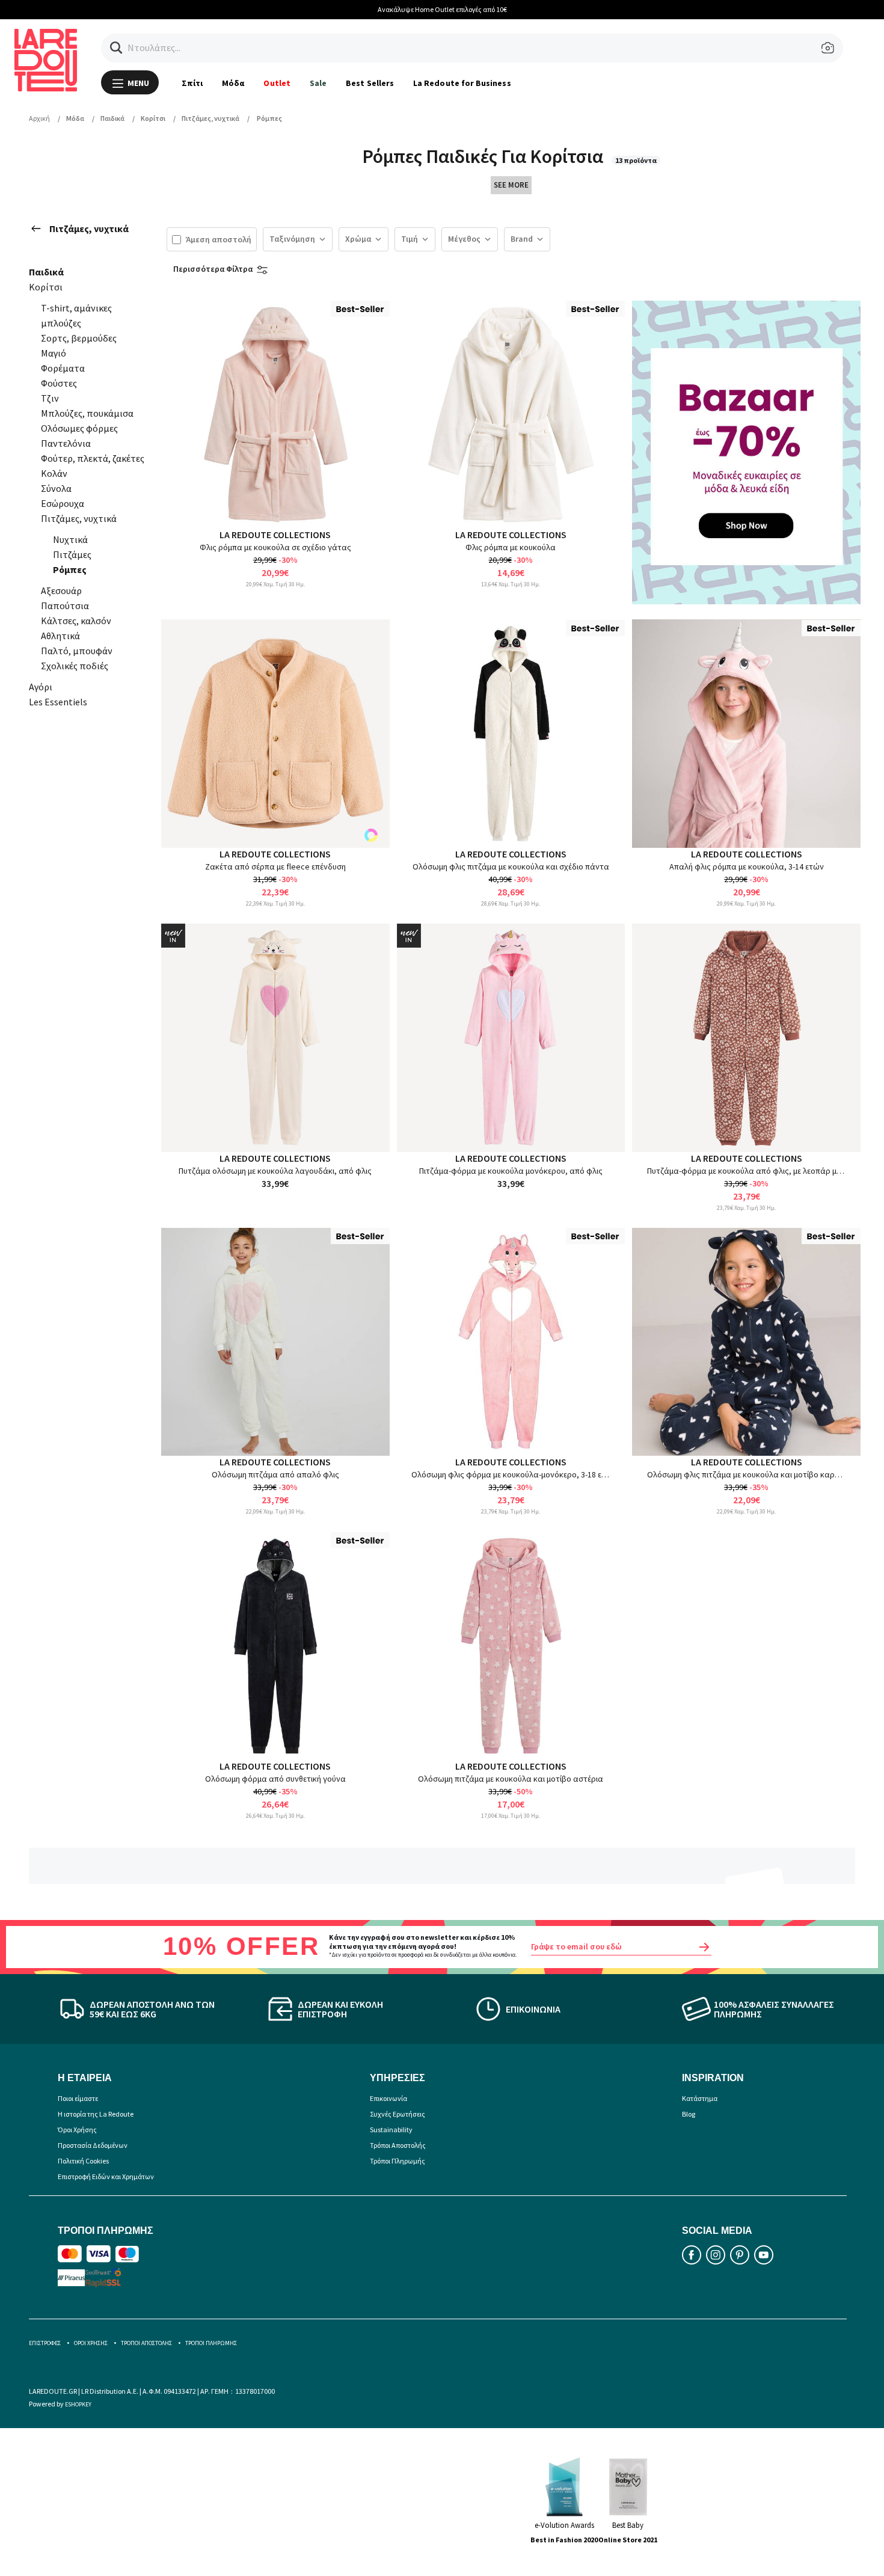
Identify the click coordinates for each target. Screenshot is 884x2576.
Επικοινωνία (388, 2098)
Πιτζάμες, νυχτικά (89, 228)
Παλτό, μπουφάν (77, 651)
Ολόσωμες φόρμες (79, 428)
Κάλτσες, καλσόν (76, 621)
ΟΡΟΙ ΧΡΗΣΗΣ (91, 2343)
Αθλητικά (60, 636)
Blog (689, 2114)
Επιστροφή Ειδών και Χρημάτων (106, 2176)
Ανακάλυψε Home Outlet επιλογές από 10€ (442, 9)
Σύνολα (56, 488)
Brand (522, 239)
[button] (116, 48)
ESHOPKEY (78, 2404)
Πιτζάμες (72, 554)
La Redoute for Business (462, 83)
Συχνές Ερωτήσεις (397, 2114)
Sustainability (391, 2130)
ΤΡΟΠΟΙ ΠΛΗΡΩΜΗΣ (211, 2343)
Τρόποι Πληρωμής (397, 2161)
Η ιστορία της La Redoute (96, 2114)
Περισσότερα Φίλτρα (213, 269)
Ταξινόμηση (292, 239)
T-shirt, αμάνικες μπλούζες (76, 315)
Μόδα (233, 83)
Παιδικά (46, 272)
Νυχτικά (70, 539)
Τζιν (50, 398)
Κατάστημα (700, 2098)
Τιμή (410, 239)
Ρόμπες (70, 569)
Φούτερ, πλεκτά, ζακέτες (93, 458)
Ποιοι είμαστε (78, 2098)
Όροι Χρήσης (77, 2130)
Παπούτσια (65, 606)
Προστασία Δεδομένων (93, 2145)
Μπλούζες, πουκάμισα (87, 413)
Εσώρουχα (63, 503)
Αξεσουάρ (61, 590)
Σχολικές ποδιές (75, 666)
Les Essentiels (58, 702)
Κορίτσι (46, 287)
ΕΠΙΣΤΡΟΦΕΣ (45, 2343)
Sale (318, 83)
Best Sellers (370, 83)
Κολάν (54, 473)
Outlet (277, 83)
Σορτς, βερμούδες (79, 338)
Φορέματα (63, 368)
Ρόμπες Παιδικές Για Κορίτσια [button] (484, 156)
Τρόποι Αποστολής (398, 2145)
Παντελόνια (66, 443)
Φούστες (59, 383)
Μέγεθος (464, 239)
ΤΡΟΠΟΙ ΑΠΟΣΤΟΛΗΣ (146, 2343)
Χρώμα (358, 239)
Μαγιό (54, 353)
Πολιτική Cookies (83, 2161)
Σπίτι (192, 83)
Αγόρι (41, 687)
